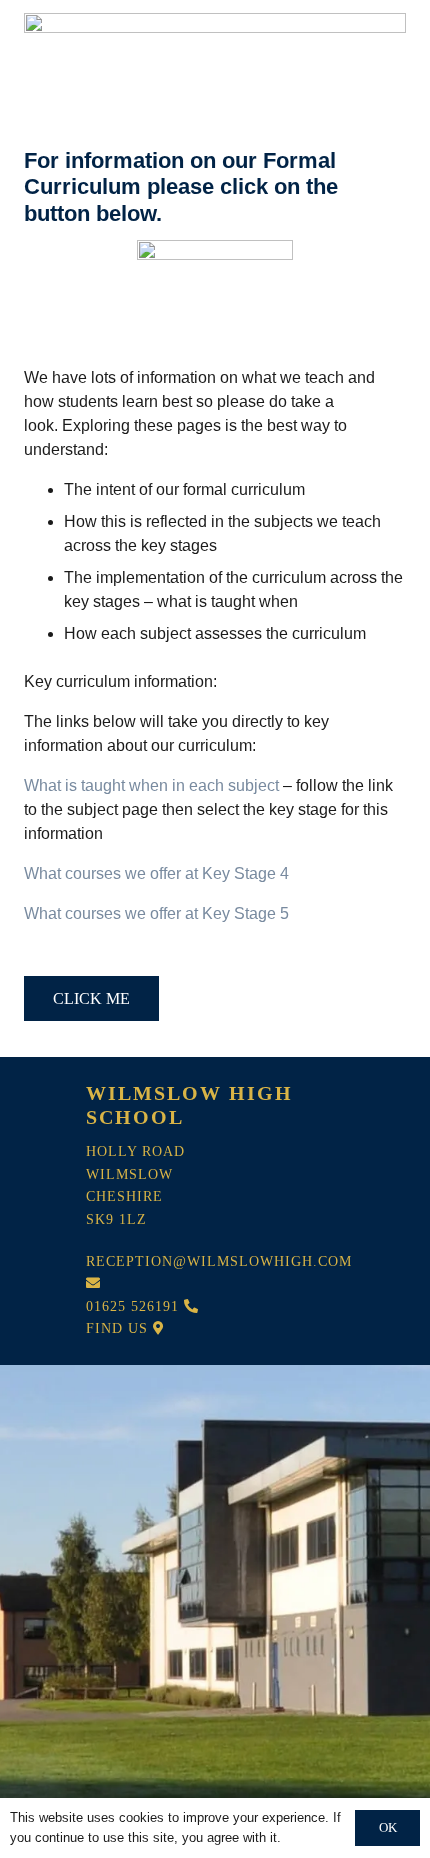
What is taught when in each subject (151, 785)
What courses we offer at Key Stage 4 (156, 873)
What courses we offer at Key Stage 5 (156, 913)
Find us (119, 1328)
